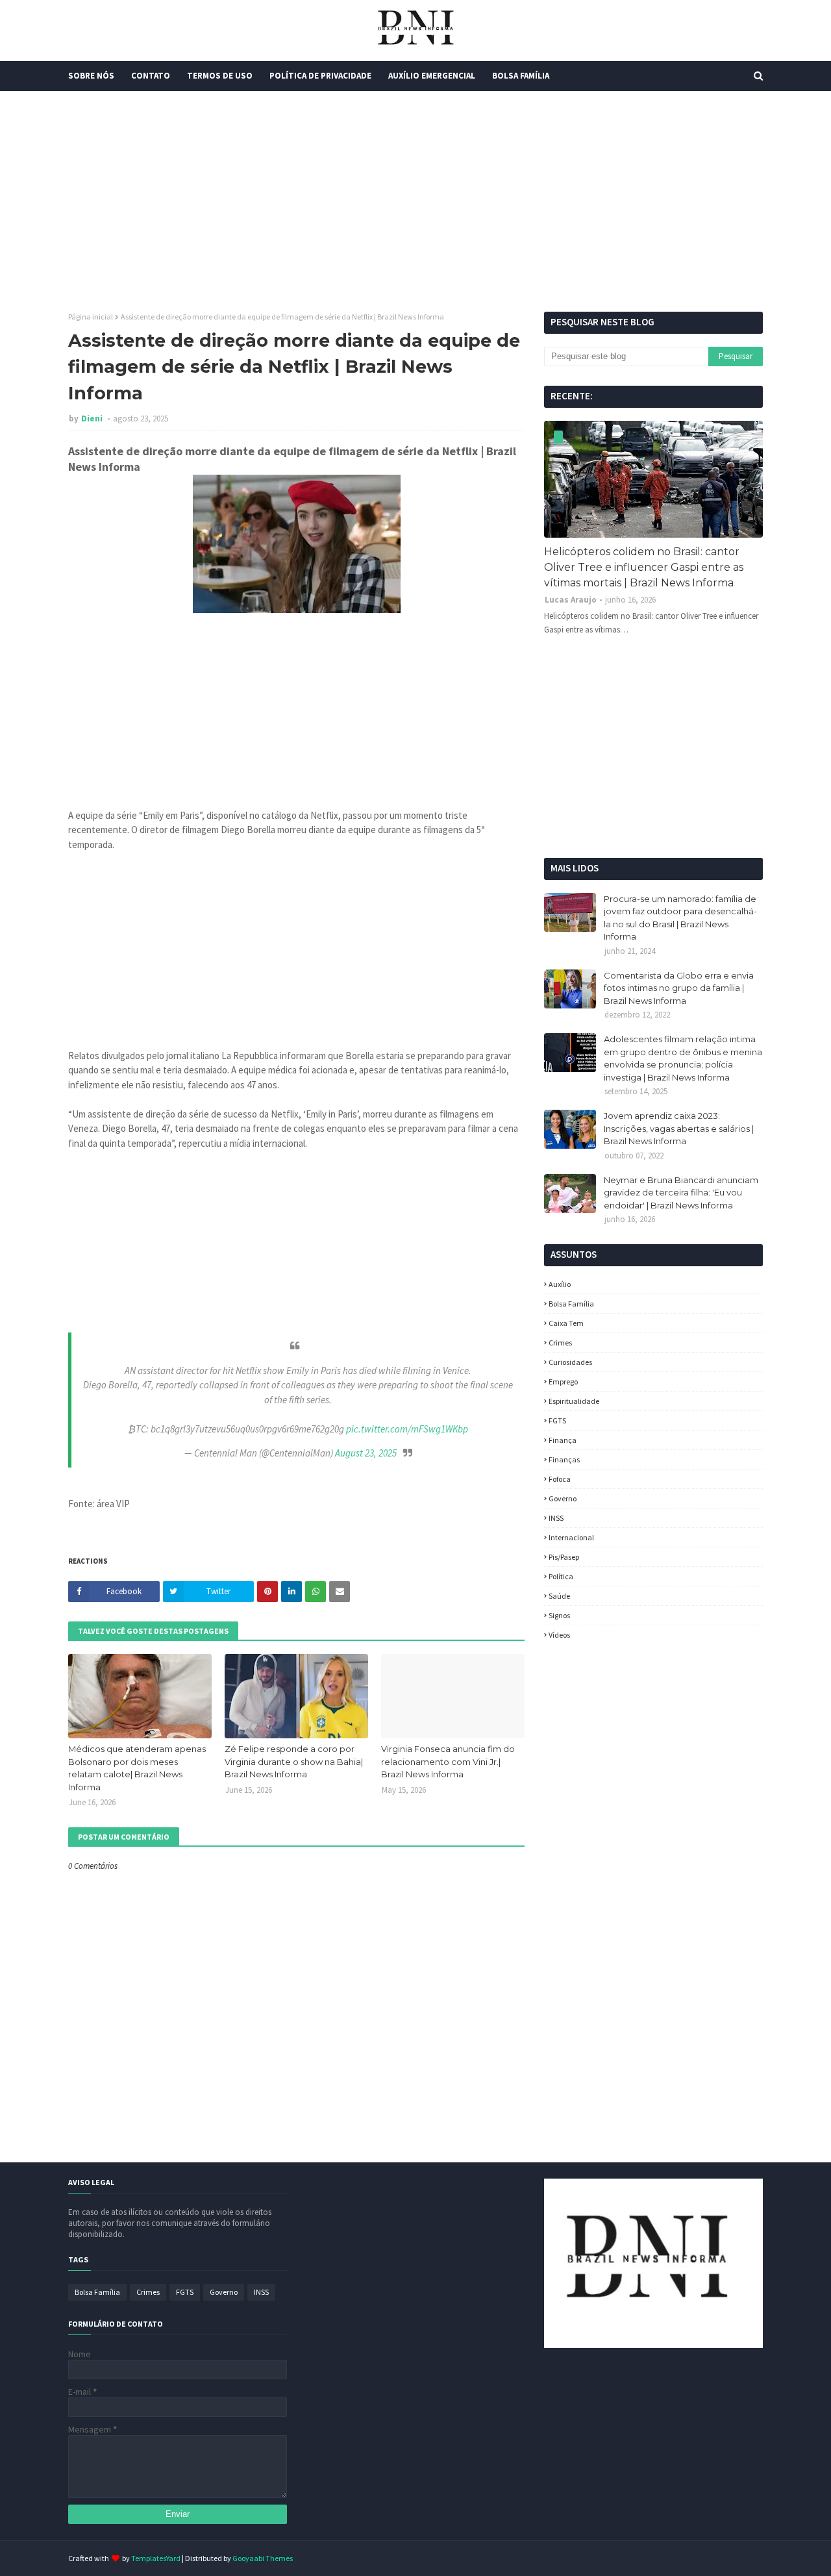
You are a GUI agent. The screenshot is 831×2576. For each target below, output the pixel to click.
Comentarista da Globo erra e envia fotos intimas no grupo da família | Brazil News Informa (679, 988)
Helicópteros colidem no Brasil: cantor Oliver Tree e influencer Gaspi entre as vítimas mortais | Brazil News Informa (644, 567)
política (561, 1576)
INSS (556, 1518)
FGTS (557, 1420)
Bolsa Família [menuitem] (521, 76)
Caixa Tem (566, 1323)
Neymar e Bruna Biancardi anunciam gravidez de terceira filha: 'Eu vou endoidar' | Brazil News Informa (681, 1193)
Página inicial (91, 317)
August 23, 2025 (366, 1453)
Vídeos (559, 1635)
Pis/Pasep (564, 1557)
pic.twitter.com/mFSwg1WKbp (407, 1429)
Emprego (563, 1382)
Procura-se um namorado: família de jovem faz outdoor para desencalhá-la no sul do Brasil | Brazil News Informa (680, 918)
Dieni (93, 419)
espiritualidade (574, 1401)
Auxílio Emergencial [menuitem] (432, 76)
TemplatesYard (156, 2558)
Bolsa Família (571, 1304)
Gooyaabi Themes (263, 2558)
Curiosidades (570, 1362)
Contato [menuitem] (151, 76)
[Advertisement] (415, 201)
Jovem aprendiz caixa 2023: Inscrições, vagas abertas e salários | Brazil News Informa (679, 1128)
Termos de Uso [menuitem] (220, 76)
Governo (563, 1498)
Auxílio (560, 1284)
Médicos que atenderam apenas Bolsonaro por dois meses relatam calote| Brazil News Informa (137, 1768)
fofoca (560, 1479)
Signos (559, 1615)
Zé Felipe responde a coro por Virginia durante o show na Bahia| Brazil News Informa (294, 1761)
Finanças (564, 1459)
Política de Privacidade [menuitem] (320, 76)
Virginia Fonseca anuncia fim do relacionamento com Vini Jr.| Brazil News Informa (448, 1761)
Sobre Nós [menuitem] (91, 76)
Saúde (559, 1596)
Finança (563, 1440)
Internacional (571, 1537)
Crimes (560, 1343)
